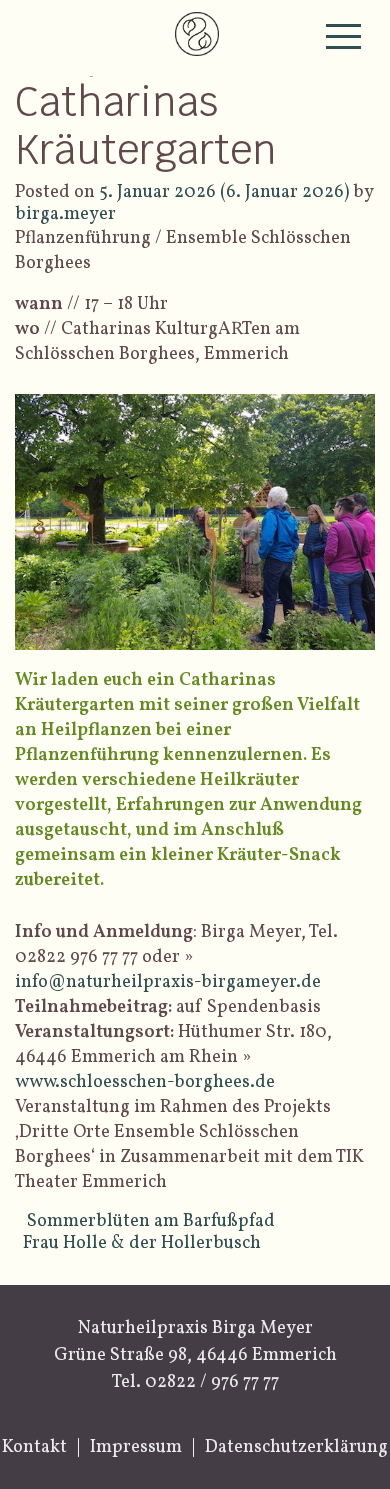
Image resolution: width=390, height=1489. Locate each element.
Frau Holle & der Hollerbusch (144, 1243)
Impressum (136, 1447)
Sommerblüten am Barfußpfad (151, 1221)
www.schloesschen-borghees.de (145, 1082)
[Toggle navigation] (343, 36)
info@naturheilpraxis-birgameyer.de (168, 982)
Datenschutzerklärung (296, 1447)
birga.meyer (65, 214)
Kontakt (34, 1447)
